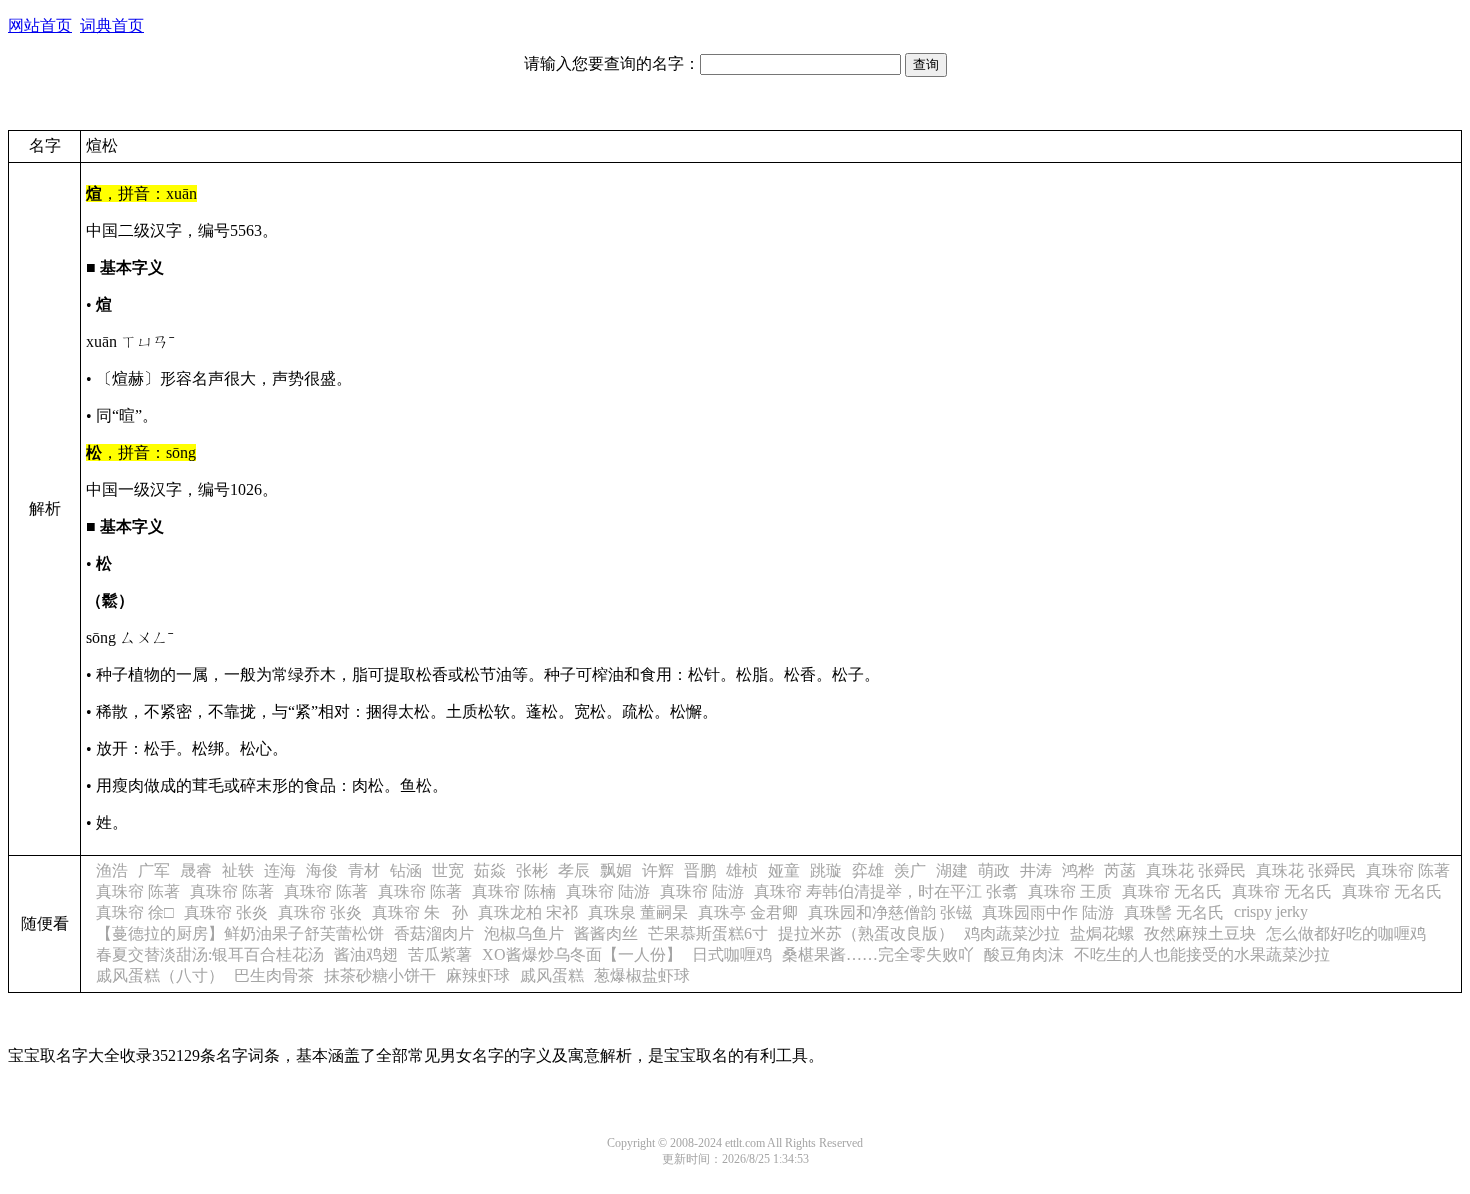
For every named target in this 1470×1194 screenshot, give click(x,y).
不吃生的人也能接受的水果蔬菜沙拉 (1202, 954)
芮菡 (1120, 870)
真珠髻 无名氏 (1174, 912)
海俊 (322, 870)
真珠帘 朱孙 (420, 912)
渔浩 (112, 870)
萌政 (994, 870)
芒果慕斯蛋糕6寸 (708, 933)
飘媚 (616, 870)
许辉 (658, 870)
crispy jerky (1271, 911)
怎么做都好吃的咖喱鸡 (1346, 933)
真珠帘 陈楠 (514, 891)
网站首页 (40, 25)
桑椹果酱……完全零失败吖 (878, 954)
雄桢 (742, 870)
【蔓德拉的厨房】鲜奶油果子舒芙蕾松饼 (240, 933)
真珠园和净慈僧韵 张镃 (890, 912)
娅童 (784, 870)
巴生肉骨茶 (274, 975)
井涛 (1036, 870)
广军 (154, 870)
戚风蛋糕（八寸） (160, 975)
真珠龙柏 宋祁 (528, 912)
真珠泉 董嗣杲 (638, 912)
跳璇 (826, 870)
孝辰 (574, 870)
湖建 (952, 870)
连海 (280, 870)
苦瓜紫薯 (440, 954)
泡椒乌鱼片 (524, 933)
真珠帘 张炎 (226, 912)
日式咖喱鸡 (732, 954)
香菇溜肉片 (434, 933)
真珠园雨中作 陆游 (1048, 912)
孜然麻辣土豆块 (1200, 933)
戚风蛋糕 (552, 975)
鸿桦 (1078, 870)
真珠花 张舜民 (1196, 870)
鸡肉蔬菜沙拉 (1012, 933)
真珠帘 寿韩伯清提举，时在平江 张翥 (886, 891)
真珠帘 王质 (1070, 891)
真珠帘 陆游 (608, 891)
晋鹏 (700, 870)
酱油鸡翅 (366, 954)
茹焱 (490, 870)
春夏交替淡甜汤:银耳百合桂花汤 (210, 954)
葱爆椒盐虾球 (642, 975)
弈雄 (868, 870)
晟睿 (196, 870)
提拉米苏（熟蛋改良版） (866, 933)
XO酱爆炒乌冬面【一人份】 (582, 954)
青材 (364, 870)
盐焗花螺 (1102, 933)
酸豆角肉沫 (1024, 954)
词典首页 (112, 25)
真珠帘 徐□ (135, 912)
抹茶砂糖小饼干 (380, 975)
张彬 (532, 870)
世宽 (448, 870)
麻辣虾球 (478, 975)
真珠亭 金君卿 (748, 912)
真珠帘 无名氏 (1172, 891)
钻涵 (406, 870)
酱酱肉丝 (606, 933)
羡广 (910, 870)
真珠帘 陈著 (1408, 870)
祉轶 (238, 870)
